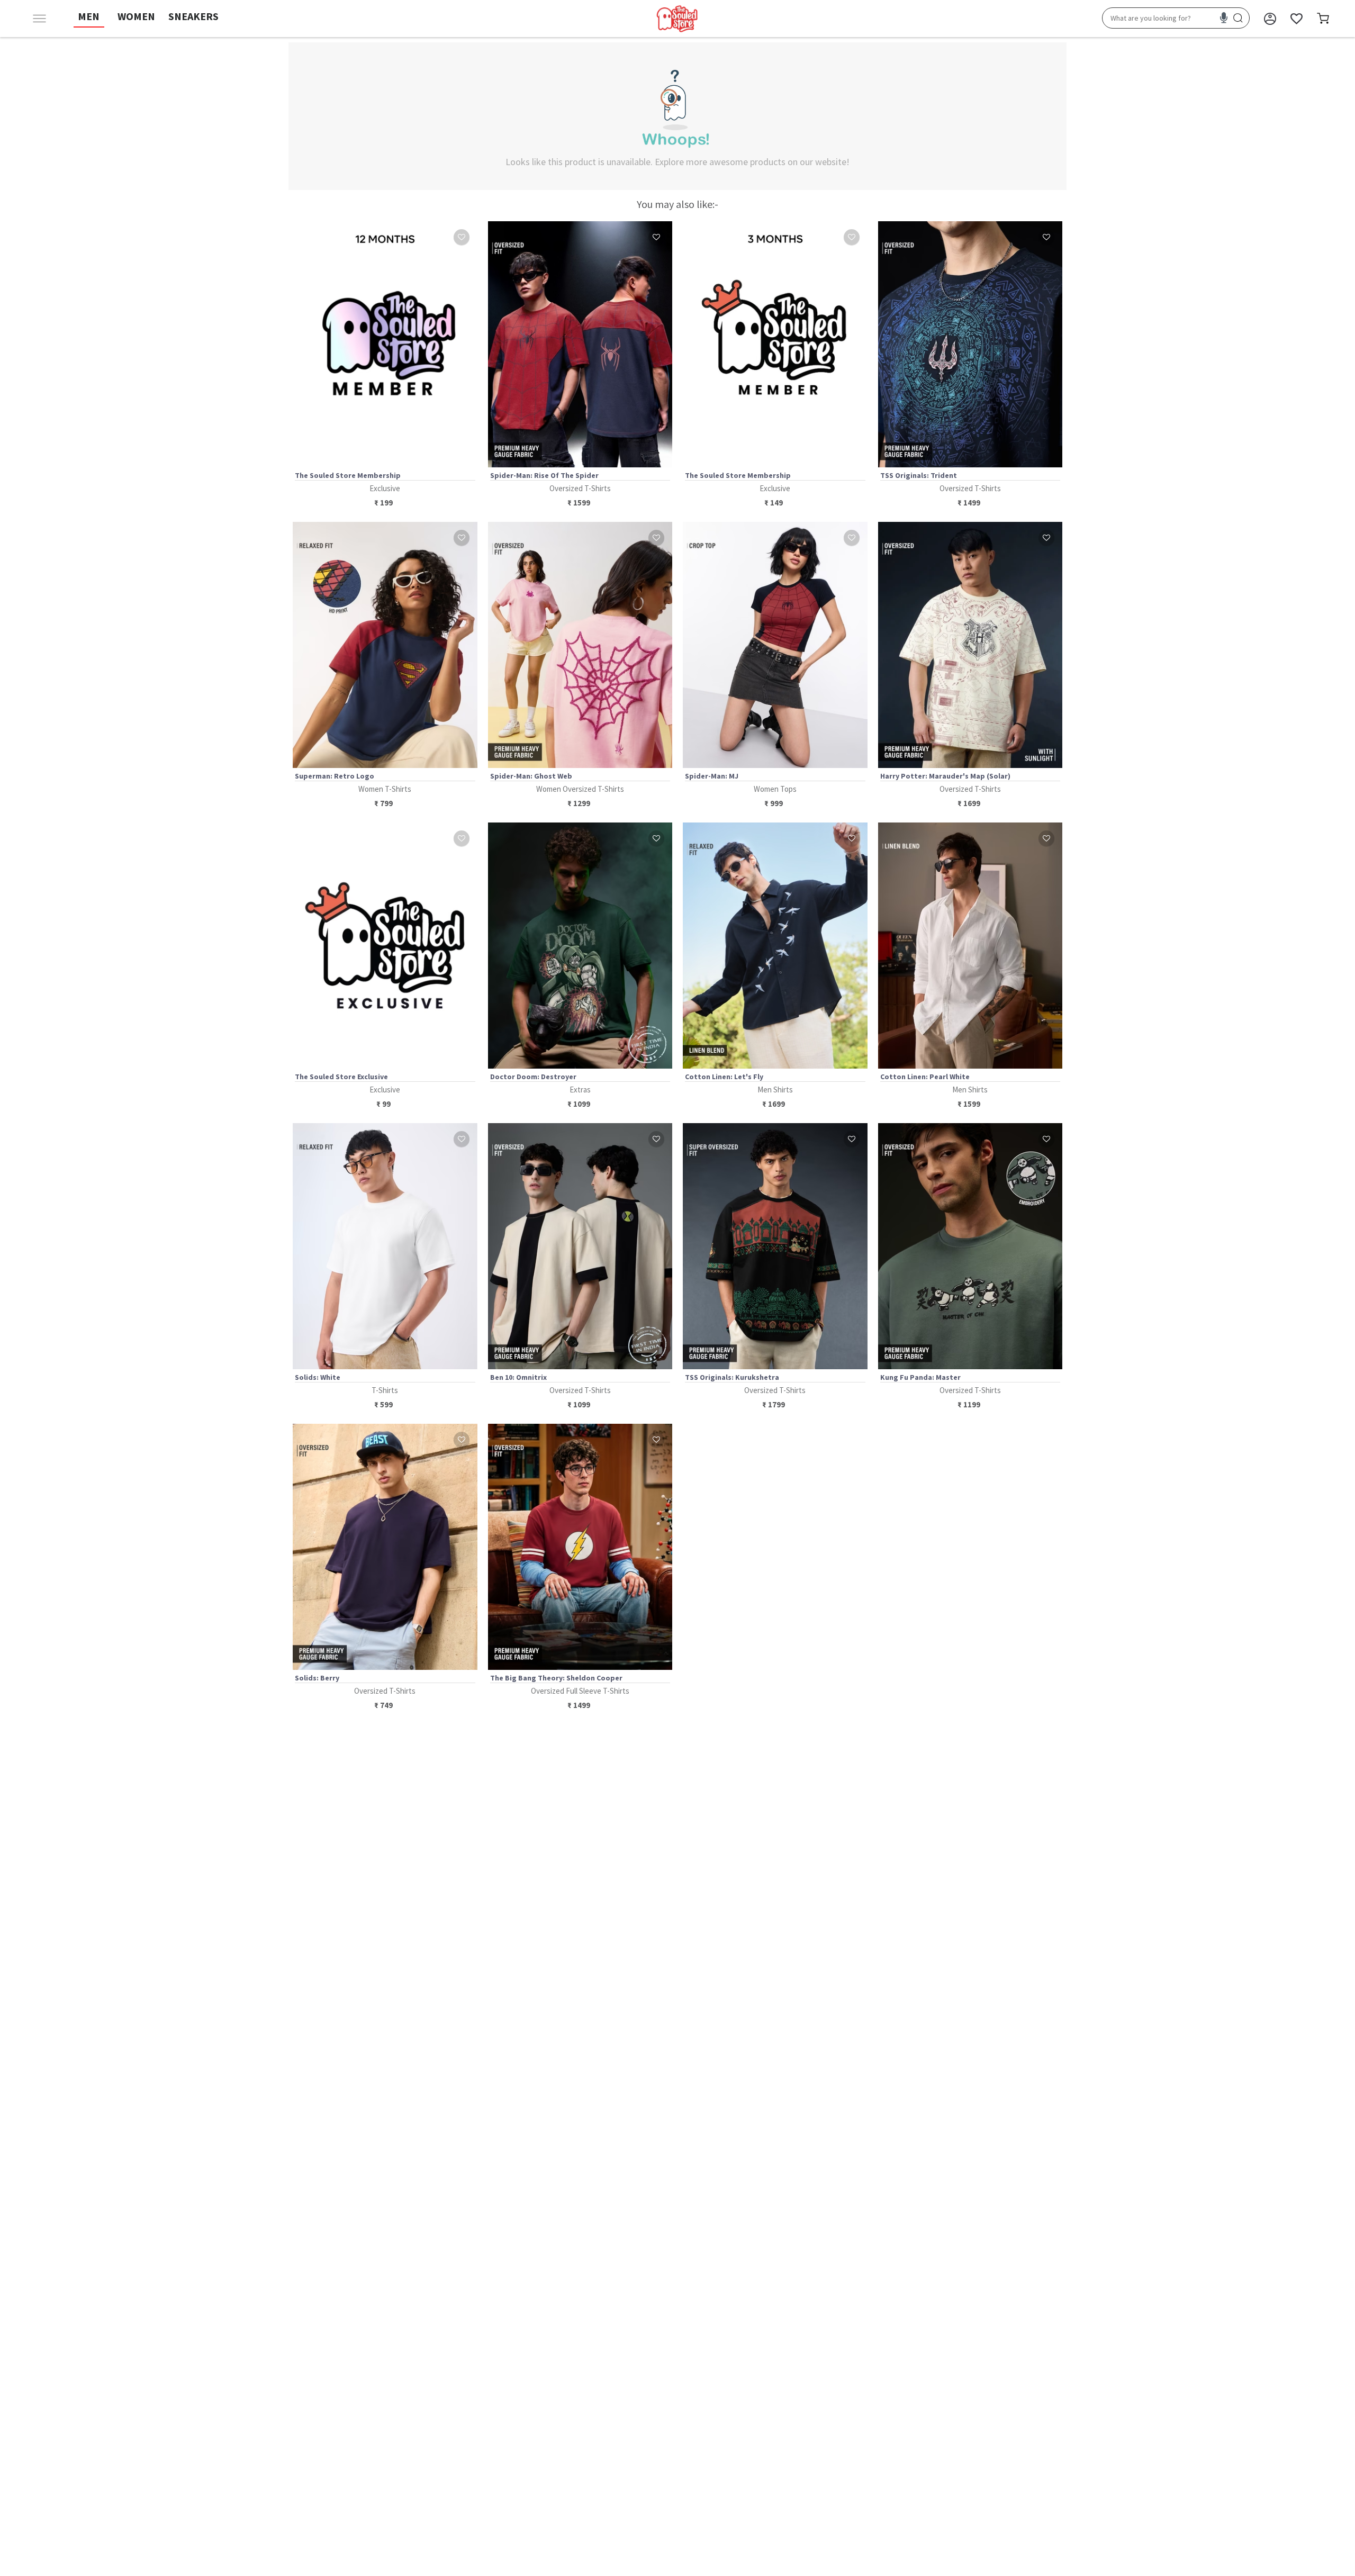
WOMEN (136, 16)
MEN (89, 16)
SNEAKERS (193, 16)
